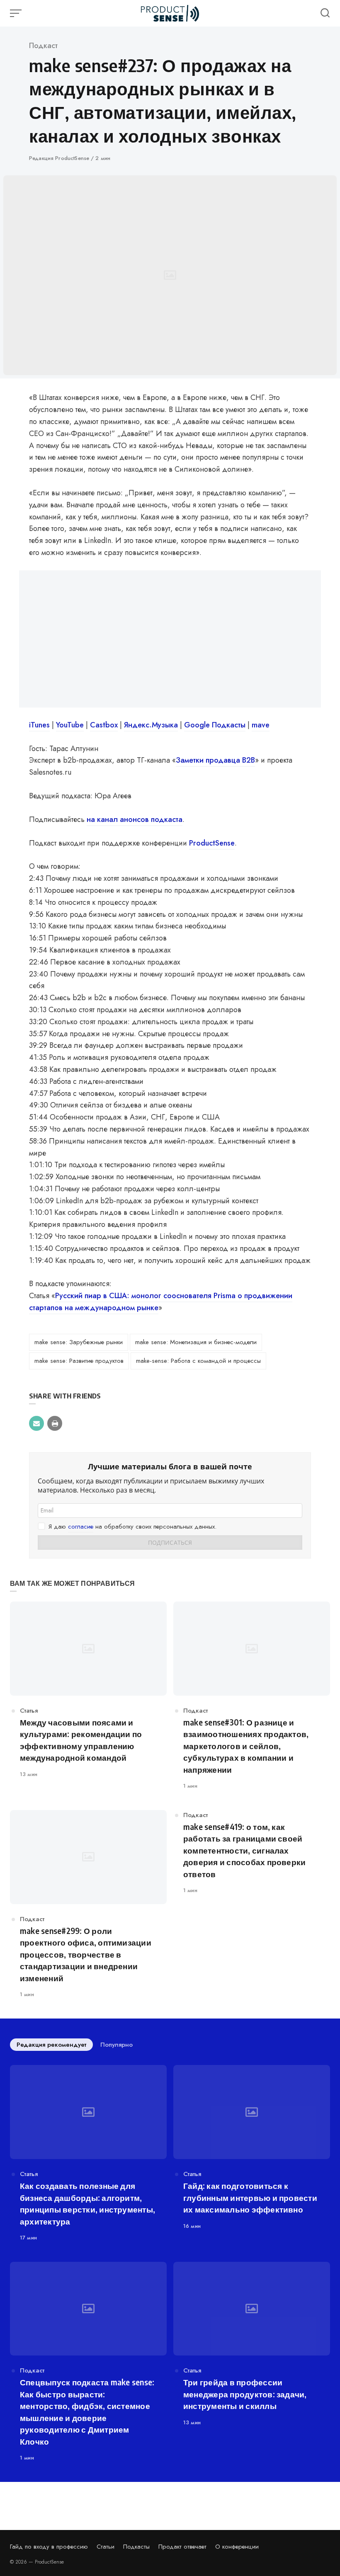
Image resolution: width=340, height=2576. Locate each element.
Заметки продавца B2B (215, 760)
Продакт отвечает (182, 2547)
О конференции (237, 2547)
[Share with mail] (36, 1423)
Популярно (117, 2045)
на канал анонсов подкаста (135, 819)
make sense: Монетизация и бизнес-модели (196, 1342)
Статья (29, 1711)
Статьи (106, 2547)
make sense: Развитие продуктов (79, 1361)
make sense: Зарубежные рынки (79, 1342)
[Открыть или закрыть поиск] (325, 13)
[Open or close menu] (17, 13)
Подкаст (43, 46)
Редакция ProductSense (60, 158)
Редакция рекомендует (51, 2045)
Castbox (104, 725)
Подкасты (136, 2547)
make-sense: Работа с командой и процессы (198, 1361)
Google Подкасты (215, 725)
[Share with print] (55, 1423)
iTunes (39, 725)
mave (261, 725)
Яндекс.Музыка (151, 725)
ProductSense (212, 843)
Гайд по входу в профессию (49, 2547)
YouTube (70, 725)
